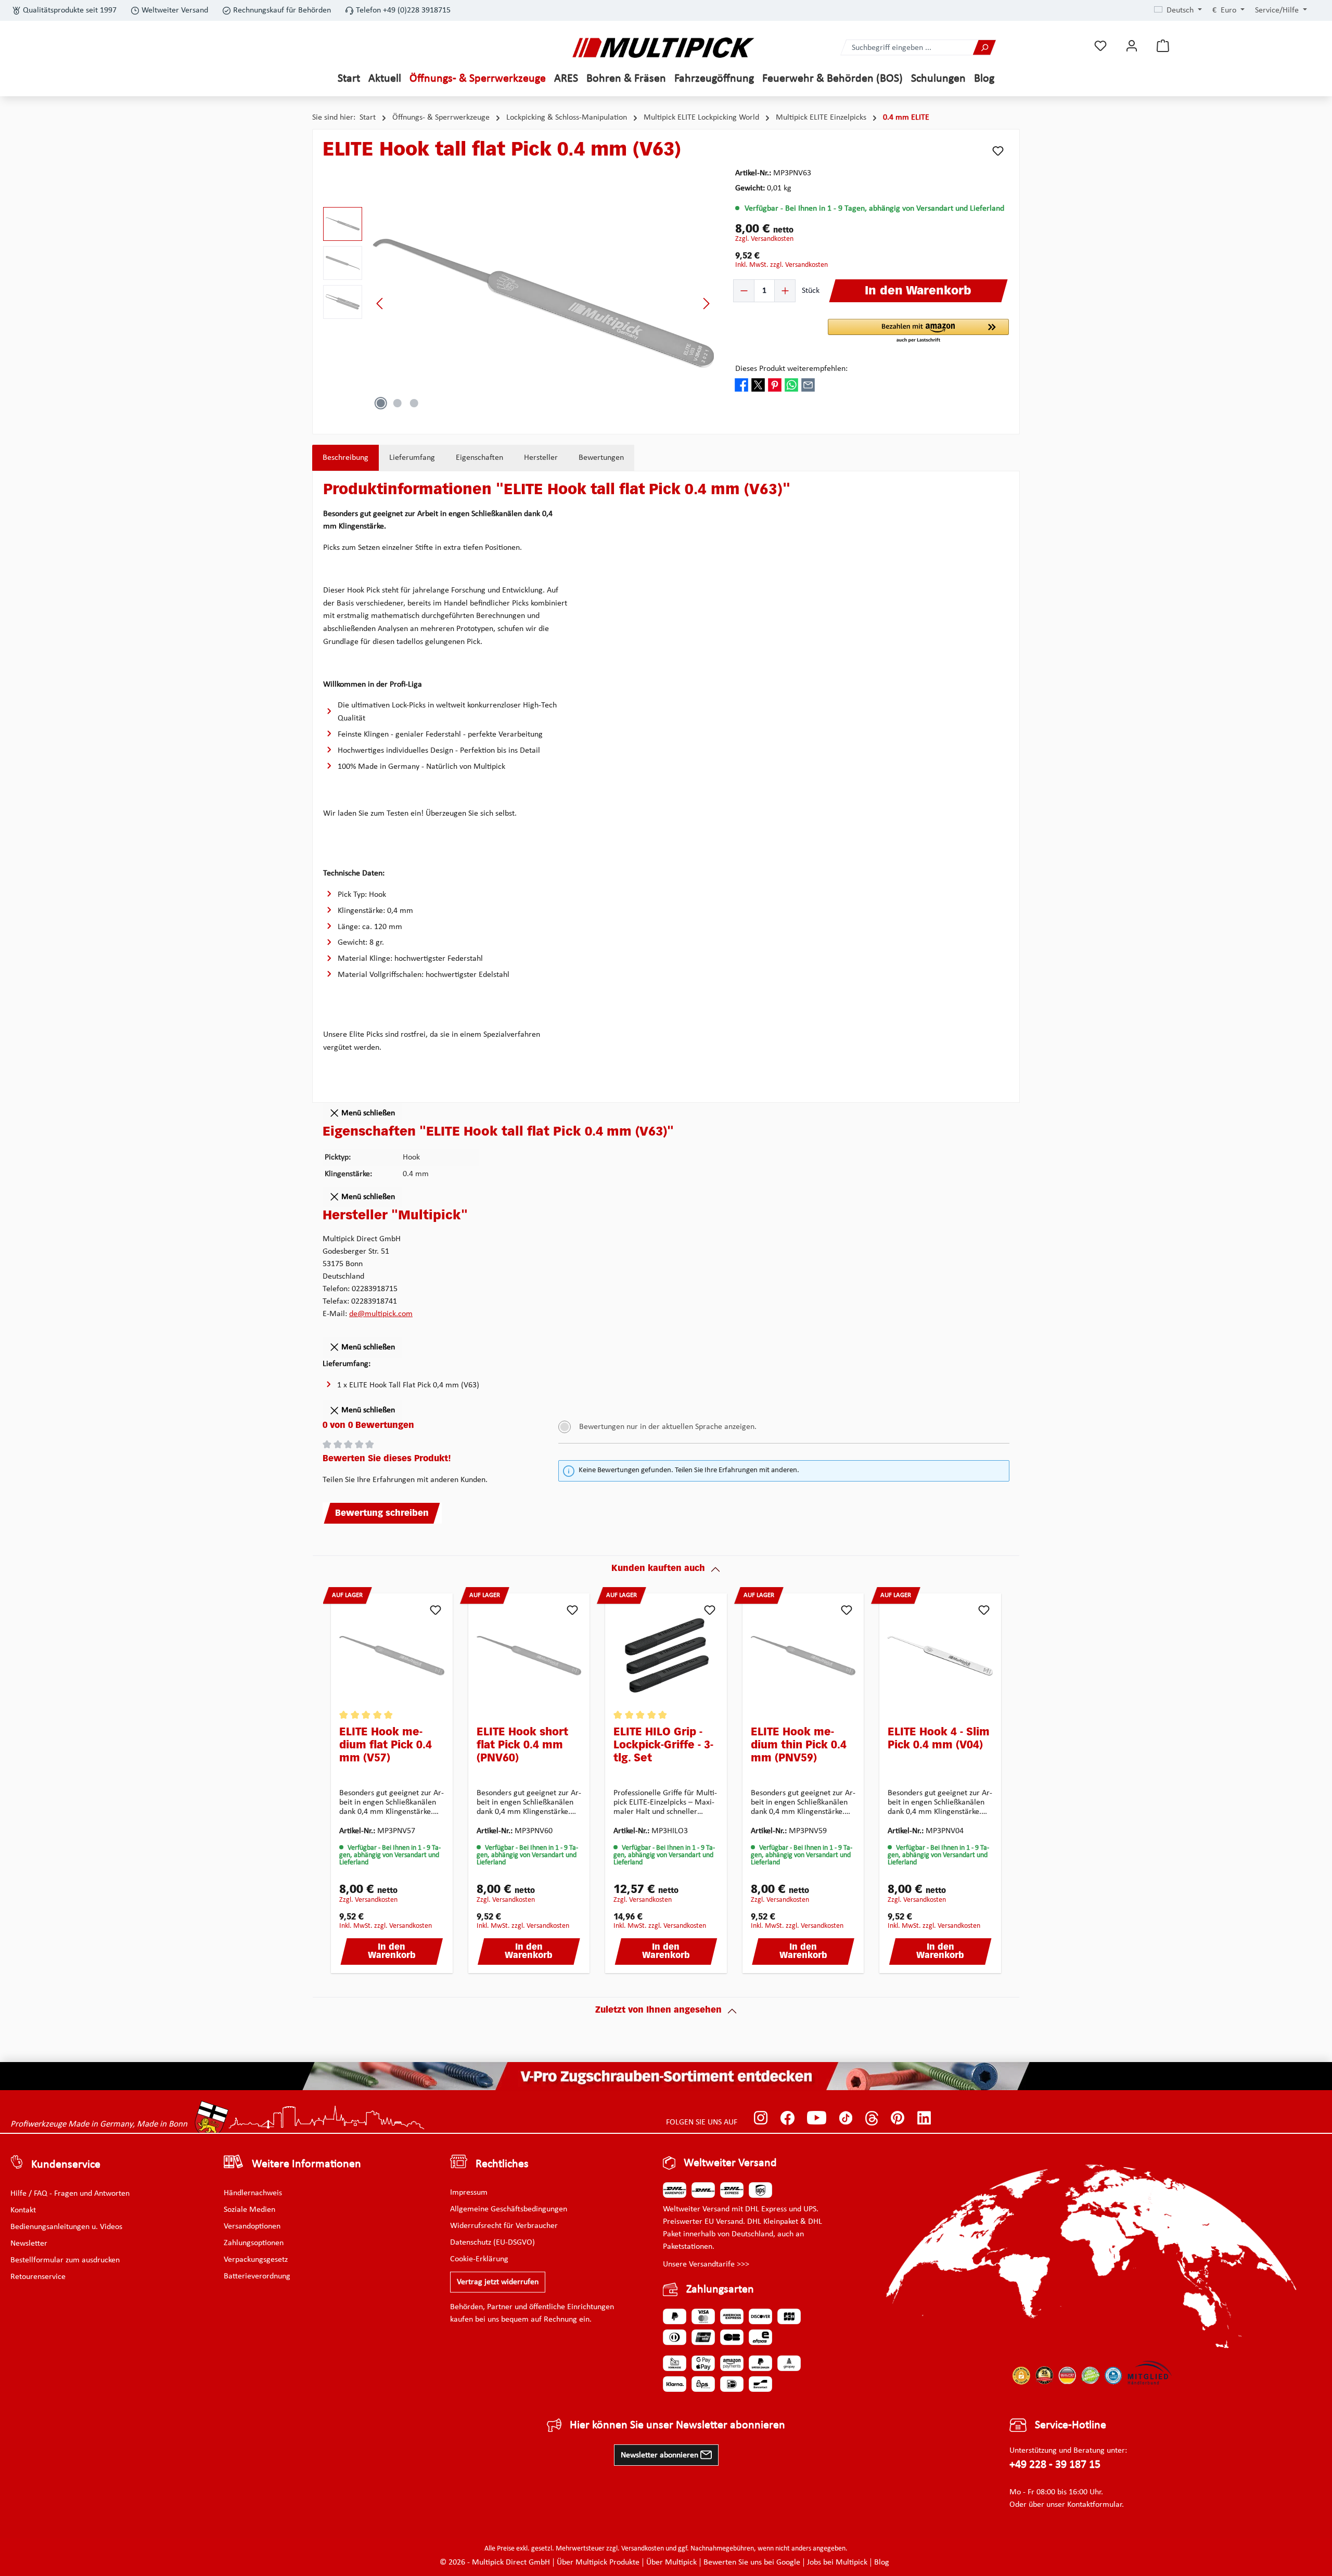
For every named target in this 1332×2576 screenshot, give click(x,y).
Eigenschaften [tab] (479, 458)
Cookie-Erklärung (479, 2259)
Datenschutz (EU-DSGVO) (492, 2243)
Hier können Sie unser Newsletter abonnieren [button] (677, 2425)
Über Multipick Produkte (598, 2562)
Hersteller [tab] (541, 458)
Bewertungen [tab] (601, 458)
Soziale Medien (249, 2210)
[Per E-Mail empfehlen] (808, 385)
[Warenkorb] (1163, 46)
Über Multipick (671, 2562)
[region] (519, 303)
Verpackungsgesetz (256, 2260)
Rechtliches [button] (502, 2164)
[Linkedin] (924, 2118)
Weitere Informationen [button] (306, 2164)
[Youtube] (817, 2118)
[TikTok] (846, 2118)
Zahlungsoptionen (254, 2243)
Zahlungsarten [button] (720, 2290)
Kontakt (23, 2210)
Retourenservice (38, 2277)
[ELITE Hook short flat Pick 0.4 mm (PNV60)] (529, 1656)
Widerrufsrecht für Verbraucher (504, 2226)
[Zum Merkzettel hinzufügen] (998, 151)
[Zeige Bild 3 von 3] (414, 403)
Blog (882, 2562)
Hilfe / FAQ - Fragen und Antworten (70, 2194)
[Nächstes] (706, 304)
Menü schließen (367, 1113)
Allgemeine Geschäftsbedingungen (509, 2209)
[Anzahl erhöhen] (785, 291)
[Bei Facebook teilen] (741, 385)
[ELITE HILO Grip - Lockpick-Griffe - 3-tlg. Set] (666, 1656)
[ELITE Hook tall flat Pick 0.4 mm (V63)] (543, 303)
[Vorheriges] (380, 304)
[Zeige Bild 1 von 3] (381, 403)
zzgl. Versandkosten (764, 239)
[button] (918, 331)
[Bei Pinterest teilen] (775, 385)
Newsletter (29, 2244)
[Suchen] (984, 48)
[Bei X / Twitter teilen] (758, 385)
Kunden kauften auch (658, 1569)
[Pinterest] (898, 2118)
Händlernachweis (253, 2193)
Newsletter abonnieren (661, 2455)
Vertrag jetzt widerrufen (498, 2282)
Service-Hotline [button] (1071, 2425)
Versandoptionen (252, 2226)
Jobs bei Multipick (837, 2562)
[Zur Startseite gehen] (663, 48)
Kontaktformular (1094, 2505)
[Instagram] (761, 2118)
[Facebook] (787, 2118)
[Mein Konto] (1132, 46)
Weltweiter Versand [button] (730, 2163)
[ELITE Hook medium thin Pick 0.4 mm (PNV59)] (803, 1656)
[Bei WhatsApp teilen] (791, 385)
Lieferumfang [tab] (412, 458)
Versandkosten (643, 2549)
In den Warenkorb (392, 1952)
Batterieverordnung (257, 2276)
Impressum (469, 2193)
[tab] (345, 458)
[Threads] (872, 2118)
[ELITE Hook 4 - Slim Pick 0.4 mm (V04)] (940, 1656)
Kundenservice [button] (66, 2165)
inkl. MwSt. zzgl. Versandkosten (782, 265)
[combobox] (907, 48)
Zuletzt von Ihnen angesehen (658, 2011)
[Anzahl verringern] (744, 291)
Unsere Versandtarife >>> (706, 2264)
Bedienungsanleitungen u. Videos (66, 2227)
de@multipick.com (381, 1314)
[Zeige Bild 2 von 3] (398, 403)
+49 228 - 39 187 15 (1055, 2465)
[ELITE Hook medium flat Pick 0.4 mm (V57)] (392, 1656)
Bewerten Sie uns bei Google (752, 2562)
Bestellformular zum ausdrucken (65, 2260)
